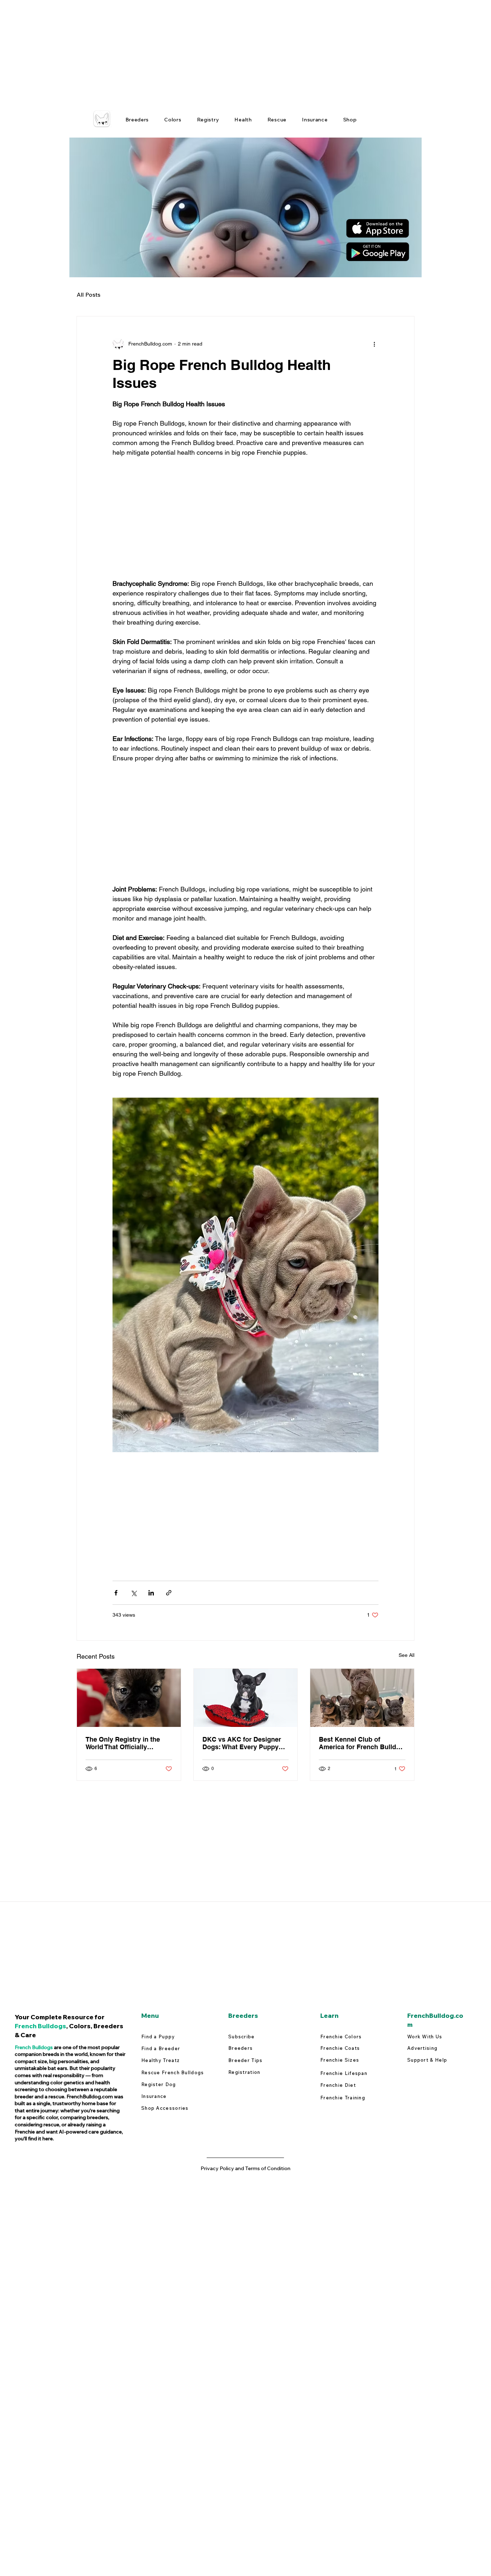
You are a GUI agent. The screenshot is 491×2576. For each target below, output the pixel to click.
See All (407, 1655)
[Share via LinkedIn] (151, 1593)
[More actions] (374, 344)
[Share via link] (169, 1593)
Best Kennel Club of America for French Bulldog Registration (361, 1743)
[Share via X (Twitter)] (134, 1593)
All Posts (88, 295)
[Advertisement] (216, 50)
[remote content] (245, 518)
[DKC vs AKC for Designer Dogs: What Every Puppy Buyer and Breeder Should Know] (246, 1698)
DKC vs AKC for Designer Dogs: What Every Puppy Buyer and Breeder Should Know (243, 1743)
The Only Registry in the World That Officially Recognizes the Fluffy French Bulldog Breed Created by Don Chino (123, 1743)
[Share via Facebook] (116, 1593)
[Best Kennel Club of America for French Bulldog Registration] (362, 1698)
